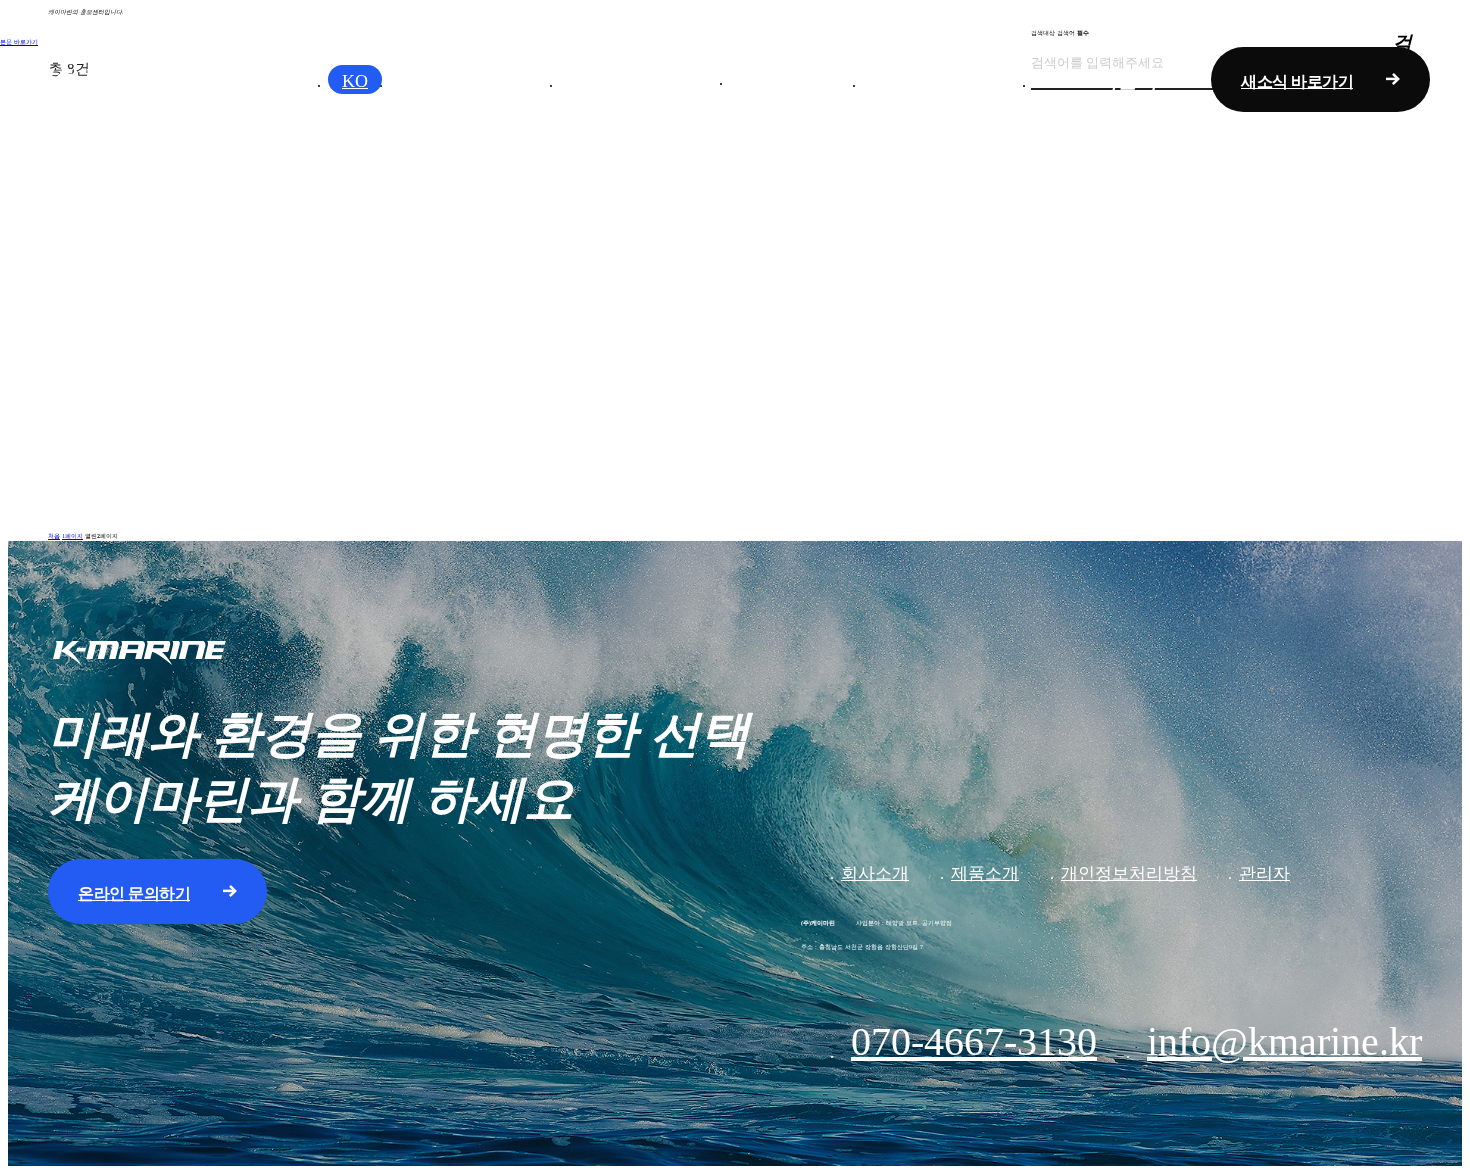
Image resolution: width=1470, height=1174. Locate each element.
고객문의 (1118, 80)
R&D (796, 78)
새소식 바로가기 (1297, 81)
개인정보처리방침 (1129, 873)
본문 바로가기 (19, 42)
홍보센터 (948, 80)
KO (355, 81)
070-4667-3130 (974, 1041)
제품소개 (645, 80)
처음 (54, 536)
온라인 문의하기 (134, 893)
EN (408, 81)
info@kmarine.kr (1284, 1041)
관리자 (1264, 873)
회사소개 (475, 80)
